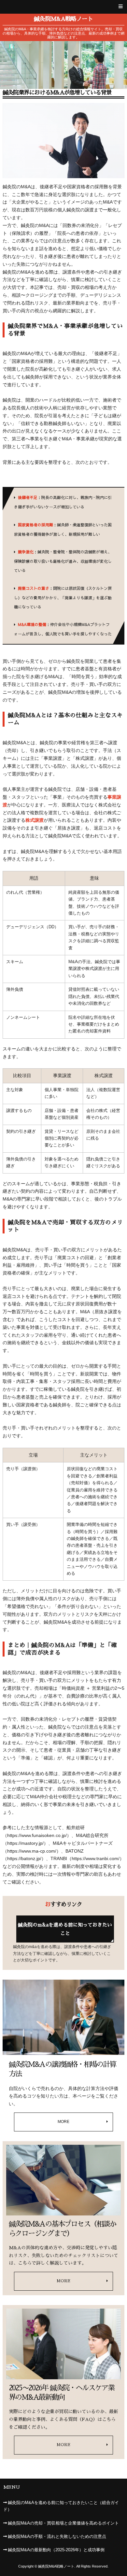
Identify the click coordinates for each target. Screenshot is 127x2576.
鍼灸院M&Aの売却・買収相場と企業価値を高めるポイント (63, 2523)
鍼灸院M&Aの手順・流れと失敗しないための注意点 (57, 2537)
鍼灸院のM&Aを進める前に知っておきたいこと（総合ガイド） (61, 2506)
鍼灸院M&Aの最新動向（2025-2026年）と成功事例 (56, 2550)
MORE (63, 2122)
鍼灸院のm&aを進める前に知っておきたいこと (65, 1929)
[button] (63, 7)
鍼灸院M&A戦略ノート (63, 19)
